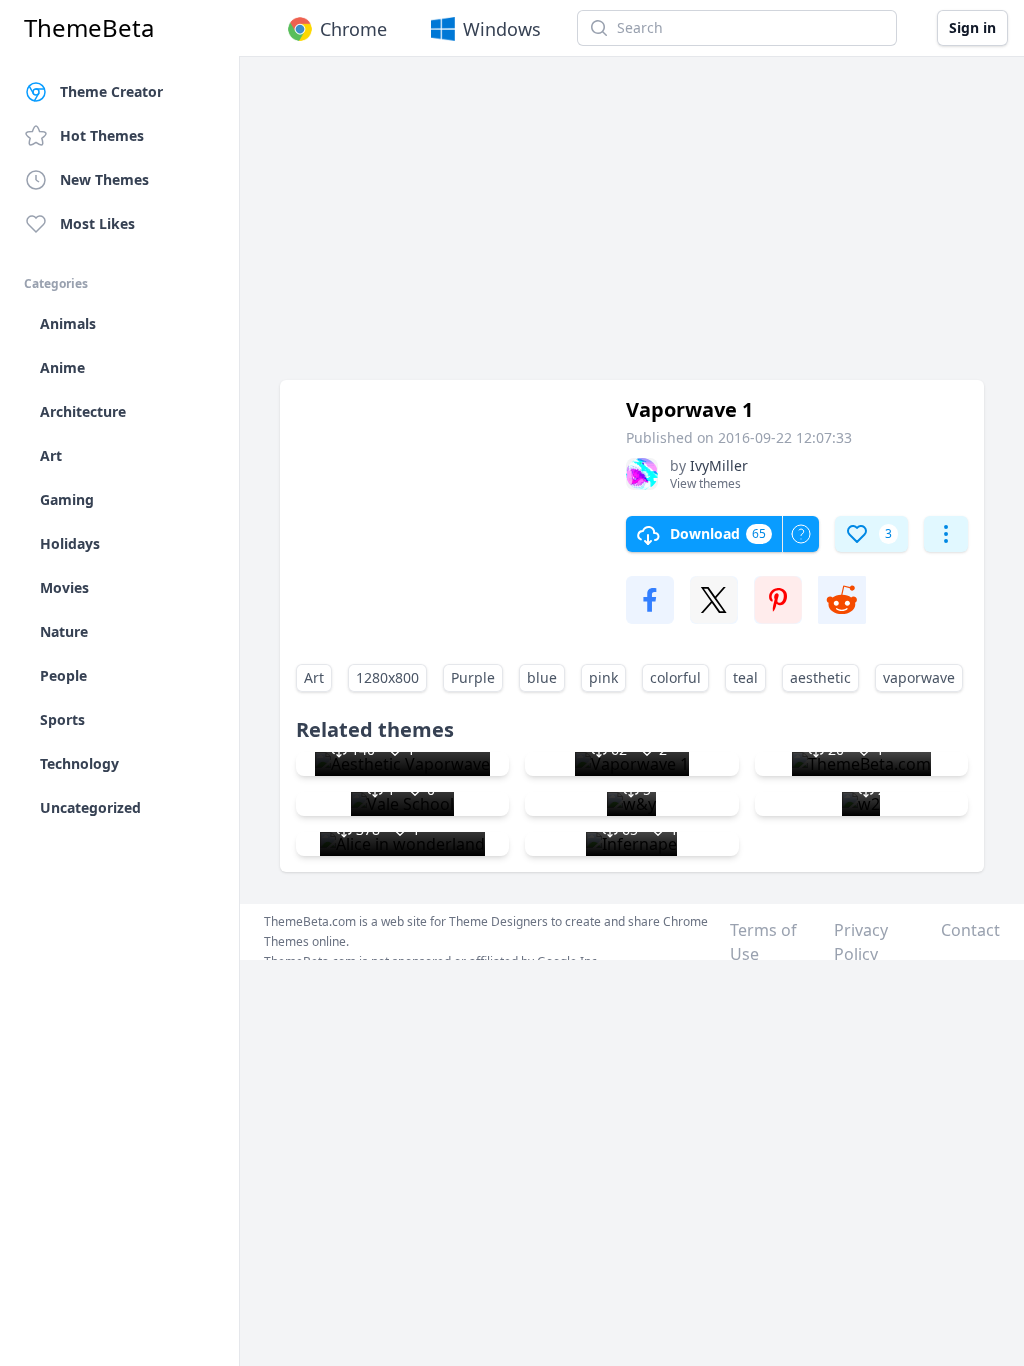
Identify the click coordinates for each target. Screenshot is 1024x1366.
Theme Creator (111, 91)
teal (745, 677)
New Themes (104, 179)
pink (603, 677)
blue (542, 677)
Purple (473, 677)
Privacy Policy (861, 942)
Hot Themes (102, 135)
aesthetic (820, 677)
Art (314, 677)
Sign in (972, 27)
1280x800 (387, 677)
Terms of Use (763, 942)
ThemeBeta (89, 28)
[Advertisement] (632, 228)
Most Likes (97, 223)
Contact (970, 930)
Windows (502, 29)
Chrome (353, 29)
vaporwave (919, 677)
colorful (675, 677)
